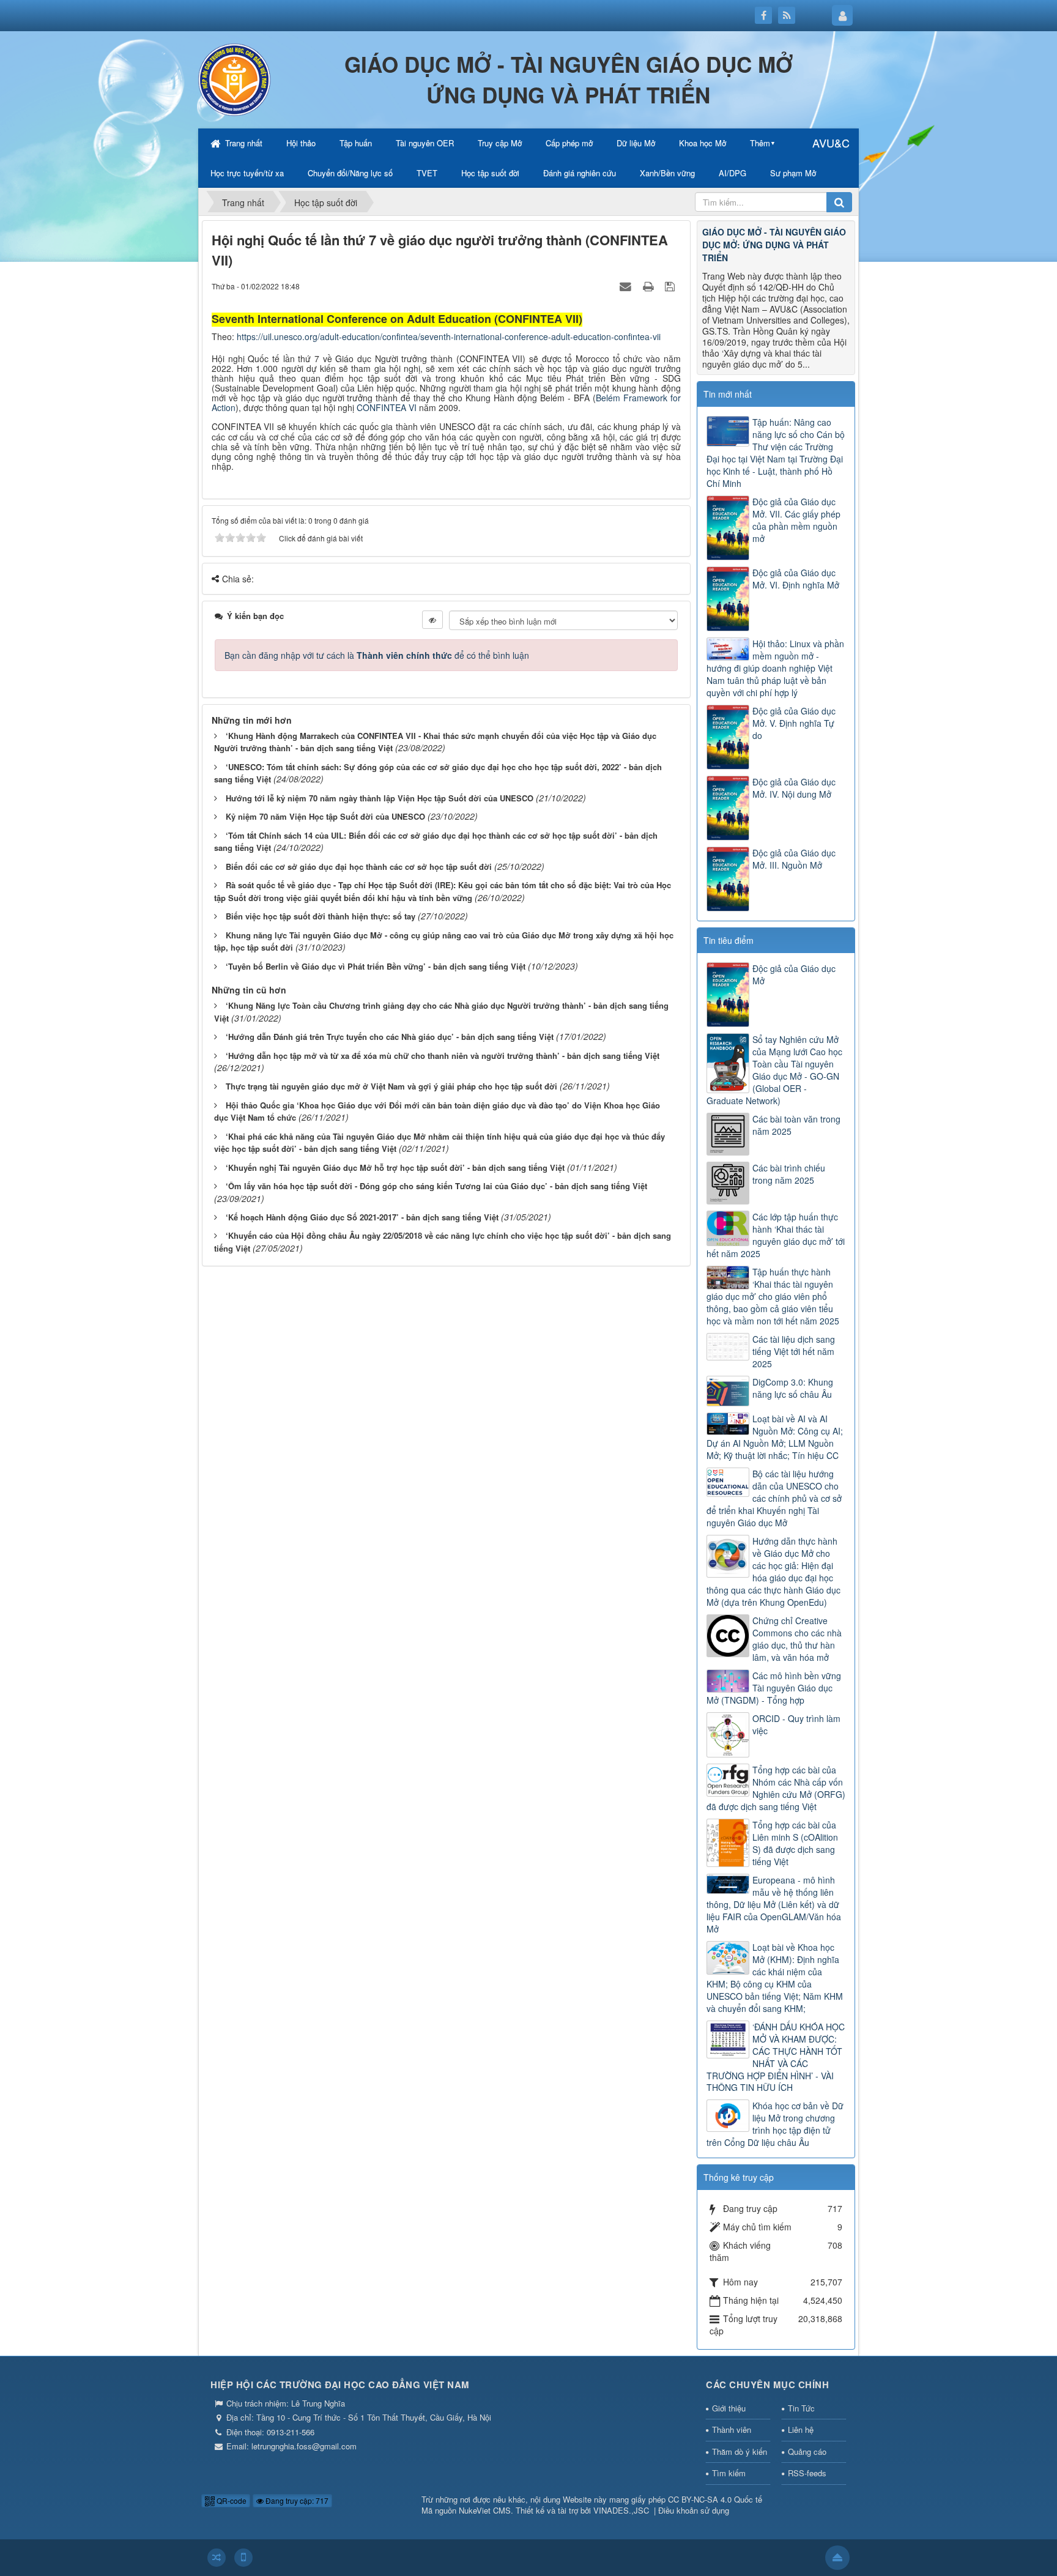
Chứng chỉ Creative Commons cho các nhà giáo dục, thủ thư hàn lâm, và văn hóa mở (797, 1639)
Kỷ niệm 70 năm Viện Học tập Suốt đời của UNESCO (325, 816)
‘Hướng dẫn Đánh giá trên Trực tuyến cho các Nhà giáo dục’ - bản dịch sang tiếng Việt (390, 1037)
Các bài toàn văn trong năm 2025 (796, 1125)
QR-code (231, 2500)
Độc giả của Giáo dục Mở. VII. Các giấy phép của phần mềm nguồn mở (796, 520)
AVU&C (831, 143)
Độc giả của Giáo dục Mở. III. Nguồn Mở (794, 859)
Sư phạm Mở (793, 173)
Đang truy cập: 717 (296, 2500)
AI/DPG (732, 173)
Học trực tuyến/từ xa (247, 173)
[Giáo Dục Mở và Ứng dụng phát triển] (235, 78)
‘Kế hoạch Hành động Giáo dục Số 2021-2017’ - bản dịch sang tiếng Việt (362, 1217)
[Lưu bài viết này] (671, 286)
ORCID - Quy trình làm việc (796, 1724)
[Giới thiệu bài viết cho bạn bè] (627, 286)
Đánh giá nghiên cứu (580, 173)
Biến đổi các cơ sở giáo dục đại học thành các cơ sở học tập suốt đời (359, 867)
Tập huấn (356, 143)
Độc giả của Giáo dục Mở (794, 974)
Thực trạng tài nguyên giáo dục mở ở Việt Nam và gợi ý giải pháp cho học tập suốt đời (391, 1086)
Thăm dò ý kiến (740, 2452)
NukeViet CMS (485, 2510)
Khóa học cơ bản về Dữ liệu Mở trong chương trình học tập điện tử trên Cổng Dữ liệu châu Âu (775, 2124)
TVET (427, 173)
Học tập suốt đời (490, 173)
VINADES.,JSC (621, 2510)
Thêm (760, 143)
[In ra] (650, 286)
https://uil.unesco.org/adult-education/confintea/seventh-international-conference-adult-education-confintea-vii (449, 336)
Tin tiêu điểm (729, 940)
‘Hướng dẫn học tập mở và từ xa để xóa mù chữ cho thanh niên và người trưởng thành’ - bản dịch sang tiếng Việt (443, 1056)
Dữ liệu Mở (636, 143)
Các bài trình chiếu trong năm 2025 (789, 1174)
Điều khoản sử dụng (694, 2510)
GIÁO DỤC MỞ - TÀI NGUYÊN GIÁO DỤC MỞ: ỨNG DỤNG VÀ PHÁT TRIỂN (774, 245)
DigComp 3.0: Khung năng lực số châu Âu (793, 1388)
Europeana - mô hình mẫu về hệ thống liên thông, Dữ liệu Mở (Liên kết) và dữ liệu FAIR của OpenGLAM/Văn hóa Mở (774, 1904)
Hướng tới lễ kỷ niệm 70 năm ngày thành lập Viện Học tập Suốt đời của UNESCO (380, 798)
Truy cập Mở (500, 143)
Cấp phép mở (569, 143)
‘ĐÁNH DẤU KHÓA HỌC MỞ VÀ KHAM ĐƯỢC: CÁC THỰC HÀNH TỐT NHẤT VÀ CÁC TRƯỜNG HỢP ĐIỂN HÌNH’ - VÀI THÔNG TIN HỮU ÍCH (776, 2057)
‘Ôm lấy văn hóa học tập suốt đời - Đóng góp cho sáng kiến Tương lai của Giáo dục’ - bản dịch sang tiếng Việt (436, 1186)
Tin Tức (801, 2408)
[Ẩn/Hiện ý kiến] (432, 620)
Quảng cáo (807, 2452)
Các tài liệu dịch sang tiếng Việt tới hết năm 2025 (794, 1351)
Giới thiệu (729, 2408)
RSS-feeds (807, 2473)
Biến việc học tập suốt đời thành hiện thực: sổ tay (321, 916)
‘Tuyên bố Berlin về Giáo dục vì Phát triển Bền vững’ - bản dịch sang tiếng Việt (376, 966)
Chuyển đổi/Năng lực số (350, 173)
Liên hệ (801, 2429)
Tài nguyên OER (425, 143)
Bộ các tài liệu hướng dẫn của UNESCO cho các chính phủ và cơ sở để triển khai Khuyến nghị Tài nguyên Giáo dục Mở (774, 1498)
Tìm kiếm (729, 2473)
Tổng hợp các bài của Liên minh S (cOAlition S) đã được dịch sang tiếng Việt (795, 1843)
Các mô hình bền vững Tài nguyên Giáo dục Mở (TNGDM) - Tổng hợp (774, 1688)
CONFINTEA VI (387, 407)
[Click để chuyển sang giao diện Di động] (243, 2558)
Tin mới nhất (728, 394)
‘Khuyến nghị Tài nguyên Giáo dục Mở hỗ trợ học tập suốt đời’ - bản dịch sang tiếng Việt (395, 1167)
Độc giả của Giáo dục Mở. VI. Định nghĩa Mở (796, 579)
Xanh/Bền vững (667, 173)
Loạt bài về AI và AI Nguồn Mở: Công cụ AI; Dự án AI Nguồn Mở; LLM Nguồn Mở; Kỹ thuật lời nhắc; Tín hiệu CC (775, 1437)
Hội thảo (301, 143)
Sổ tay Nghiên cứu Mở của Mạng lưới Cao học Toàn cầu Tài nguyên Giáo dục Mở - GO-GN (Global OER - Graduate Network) (774, 1070)
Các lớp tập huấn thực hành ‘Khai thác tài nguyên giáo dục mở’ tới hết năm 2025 (776, 1235)
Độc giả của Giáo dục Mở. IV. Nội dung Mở (794, 788)
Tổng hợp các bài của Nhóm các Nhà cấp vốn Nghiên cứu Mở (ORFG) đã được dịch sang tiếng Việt (776, 1788)
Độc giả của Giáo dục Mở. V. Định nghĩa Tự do (794, 723)
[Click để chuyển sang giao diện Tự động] (217, 2558)
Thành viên (732, 2429)
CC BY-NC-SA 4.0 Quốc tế (715, 2499)
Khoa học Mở (703, 143)
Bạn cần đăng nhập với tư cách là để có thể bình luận (377, 655)
